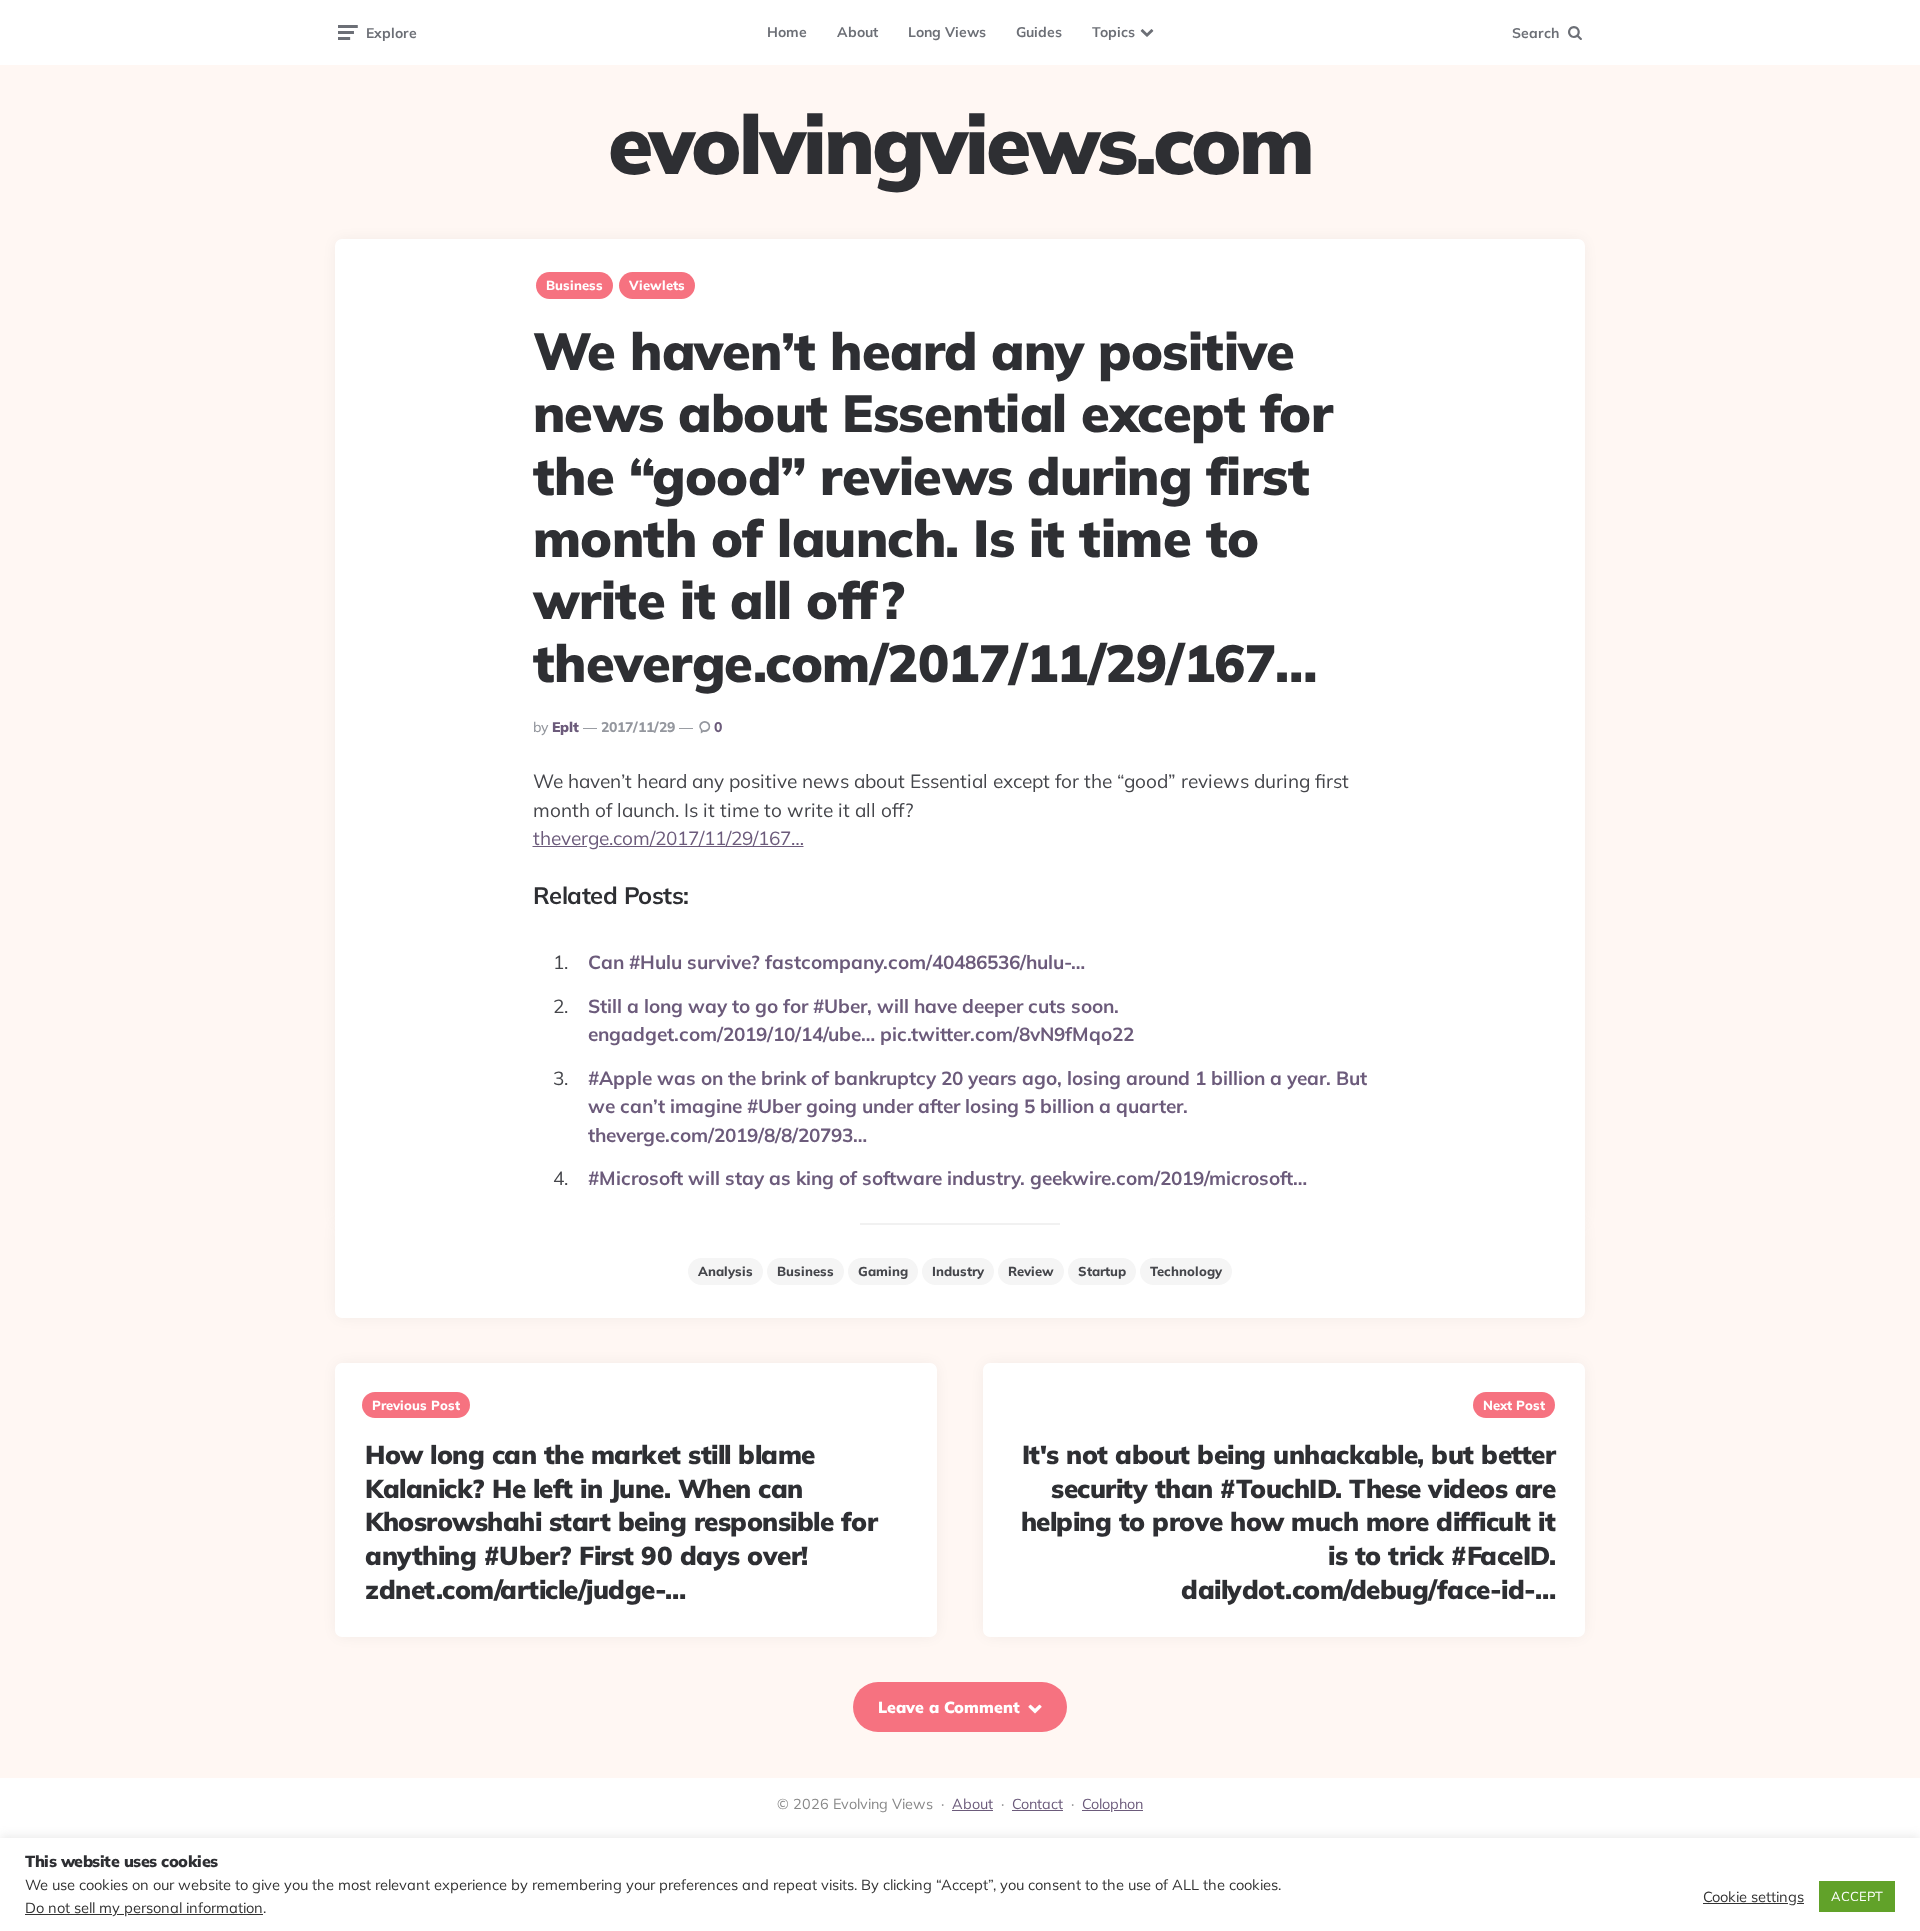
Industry (958, 1271)
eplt (565, 727)
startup (1102, 1271)
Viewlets (657, 285)
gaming (883, 1271)
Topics (1113, 32)
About (857, 32)
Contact (1037, 1804)
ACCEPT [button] (1857, 1896)
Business (574, 285)
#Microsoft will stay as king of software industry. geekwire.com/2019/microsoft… (947, 1178)
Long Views (947, 32)
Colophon (1112, 1804)
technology (1186, 1271)
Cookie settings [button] (1753, 1897)
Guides (1039, 32)
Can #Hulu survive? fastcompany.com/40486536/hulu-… (836, 962)
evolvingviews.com (960, 144)
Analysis (725, 1271)
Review (1031, 1271)
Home (787, 32)
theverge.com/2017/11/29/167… (668, 838)
